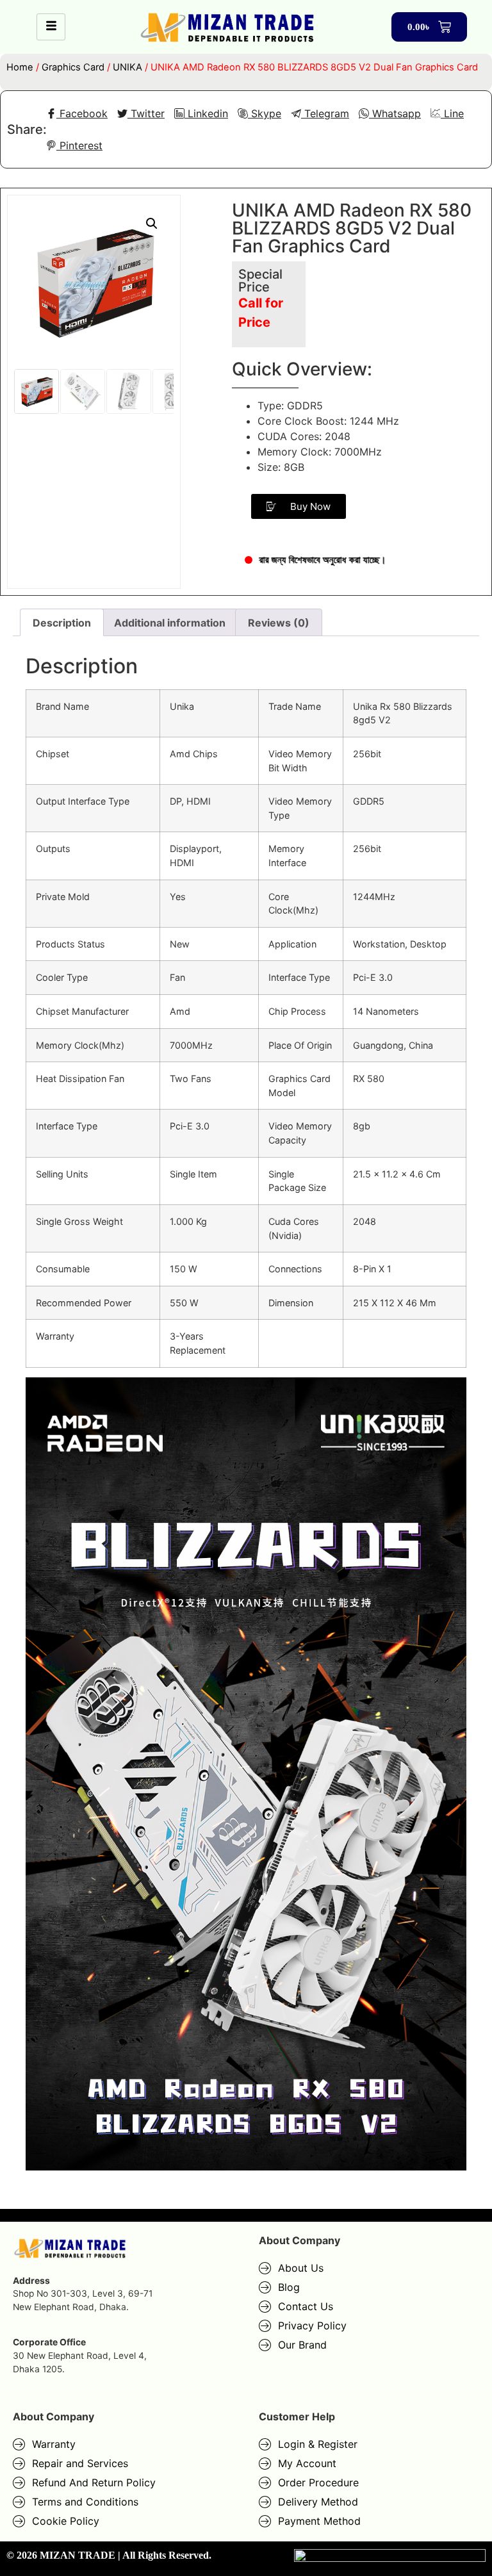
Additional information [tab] (170, 623)
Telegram (325, 113)
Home (20, 67)
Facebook (82, 113)
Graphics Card (73, 67)
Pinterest (79, 145)
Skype (265, 113)
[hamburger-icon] (51, 27)
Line (452, 113)
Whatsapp (395, 113)
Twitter (146, 113)
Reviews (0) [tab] (279, 623)
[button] (152, 224)
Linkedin (206, 113)
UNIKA (127, 67)
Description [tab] (62, 623)
